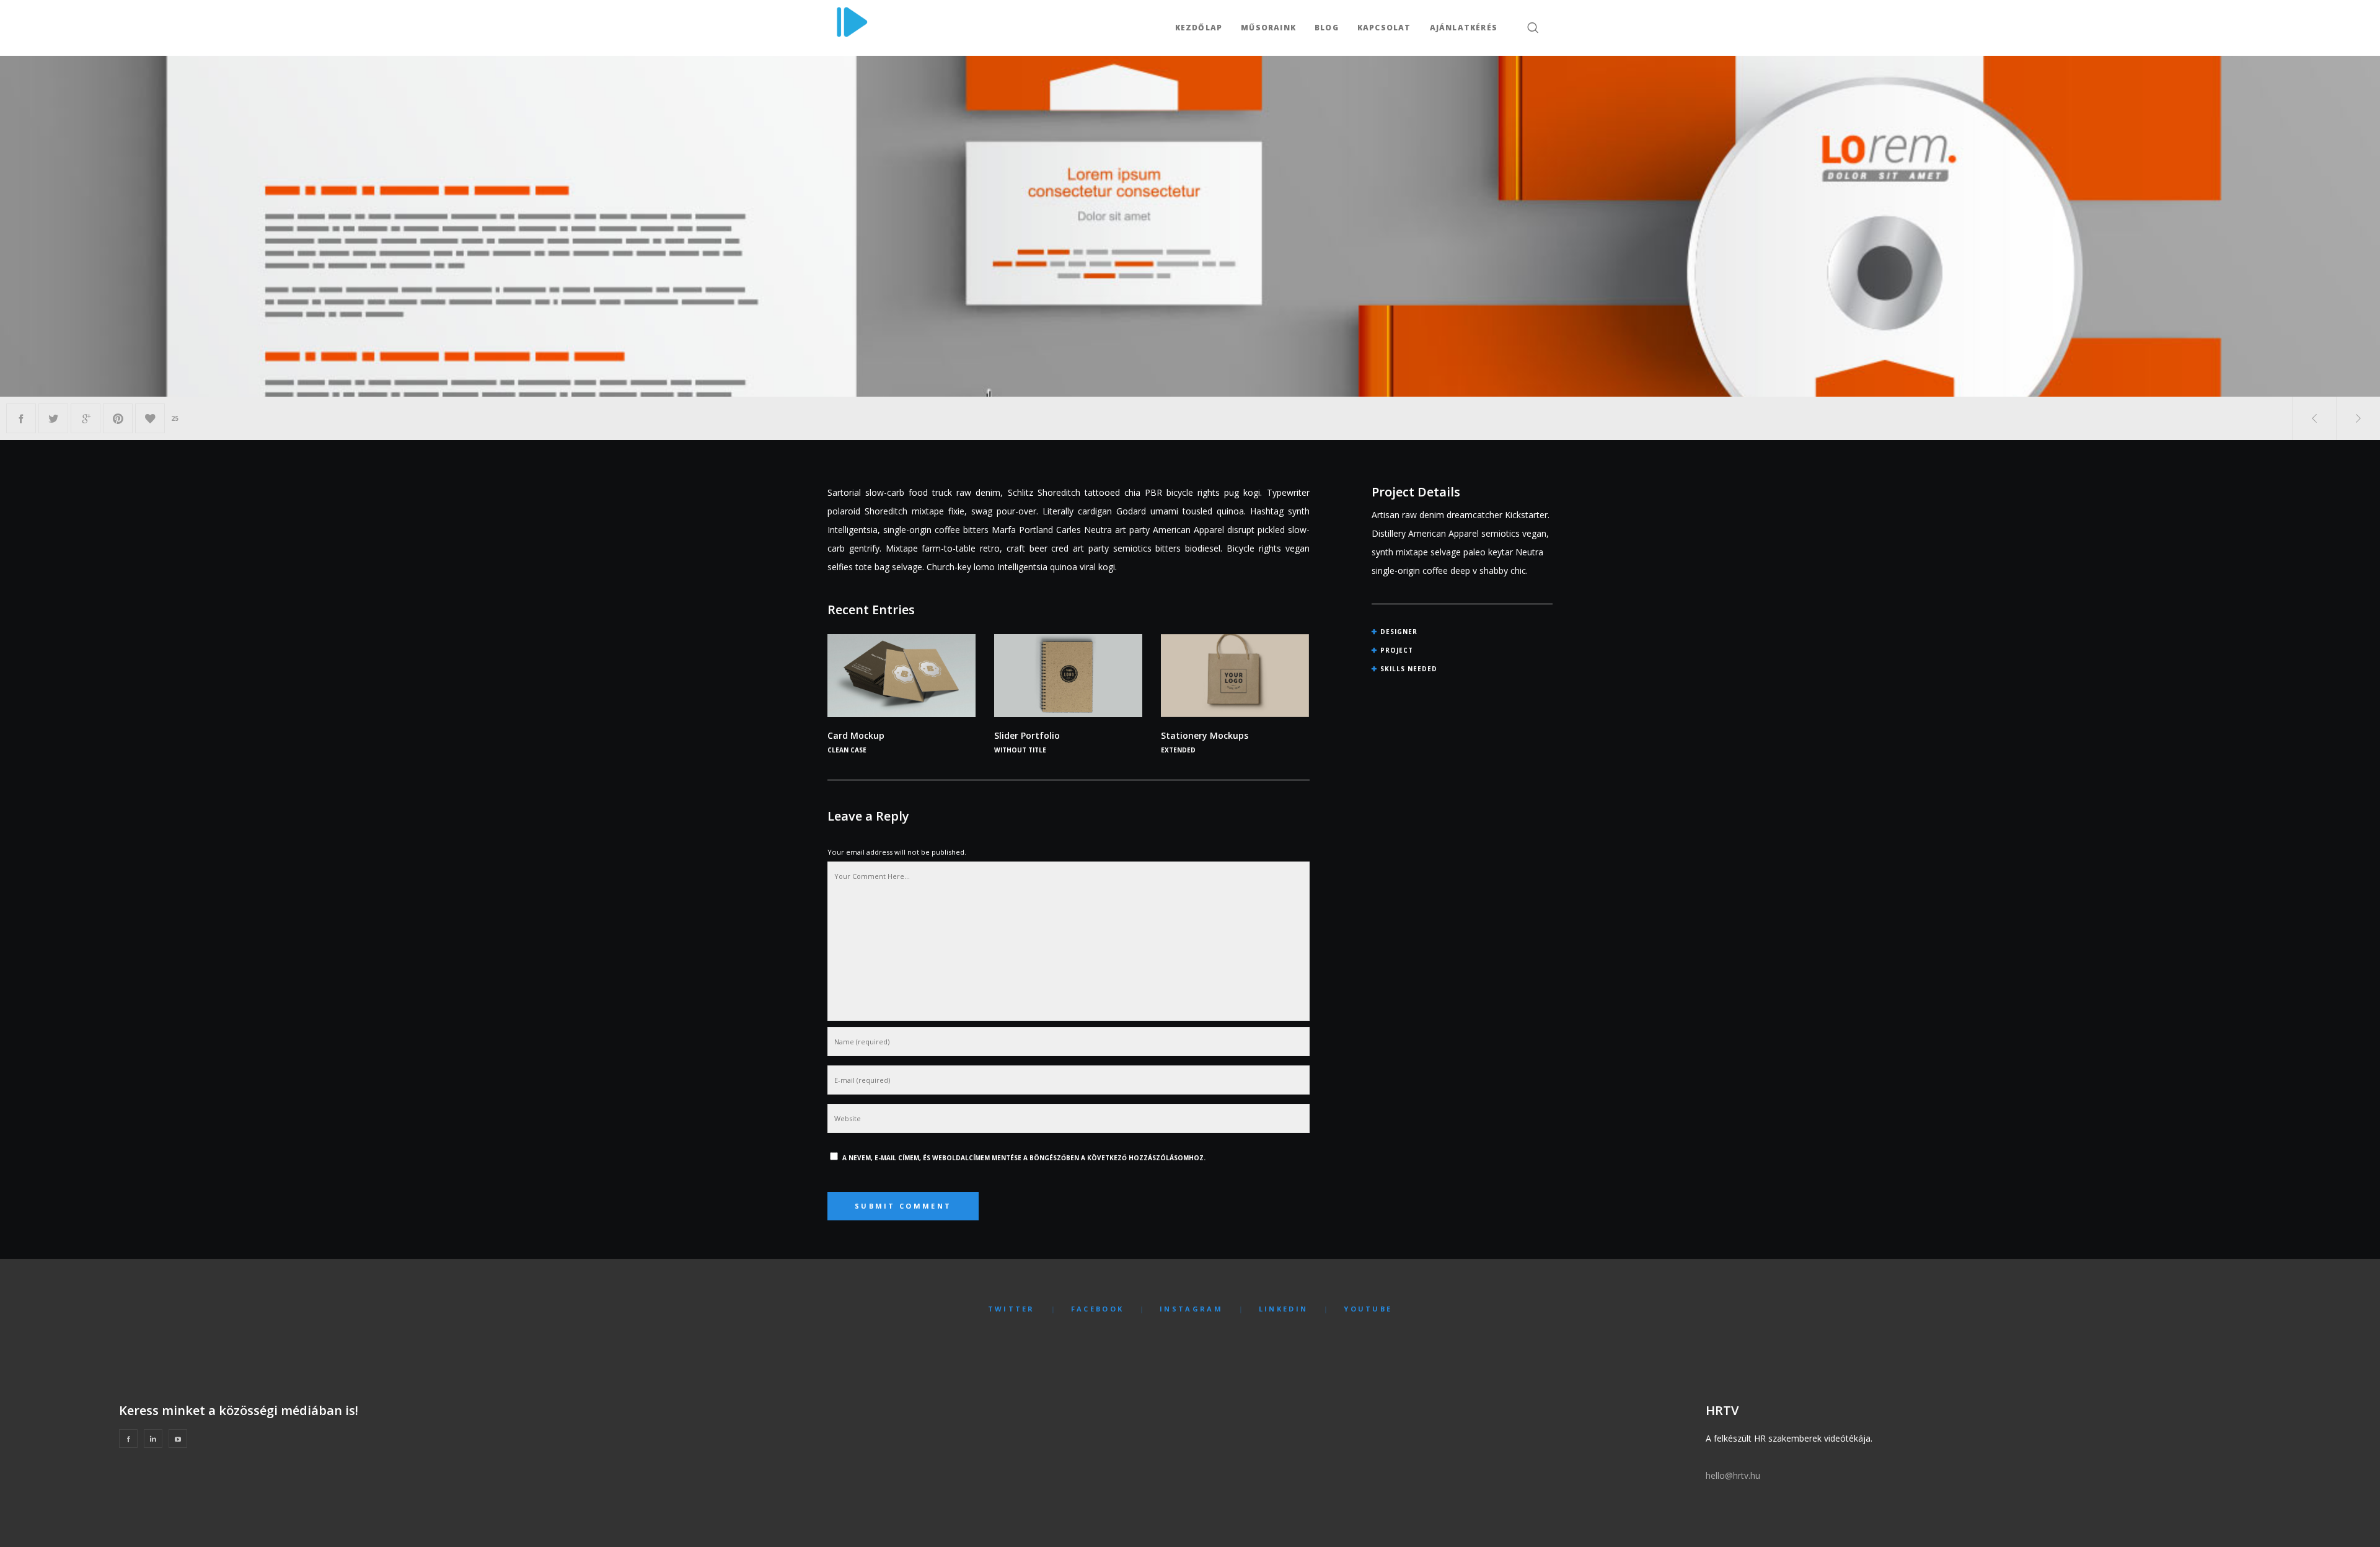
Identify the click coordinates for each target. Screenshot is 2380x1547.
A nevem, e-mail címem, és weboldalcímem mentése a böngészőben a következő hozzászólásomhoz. (1024, 1158)
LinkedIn (1283, 1309)
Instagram (1191, 1309)
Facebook (1097, 1309)
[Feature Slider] (21, 418)
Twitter (1011, 1309)
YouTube (1368, 1309)
